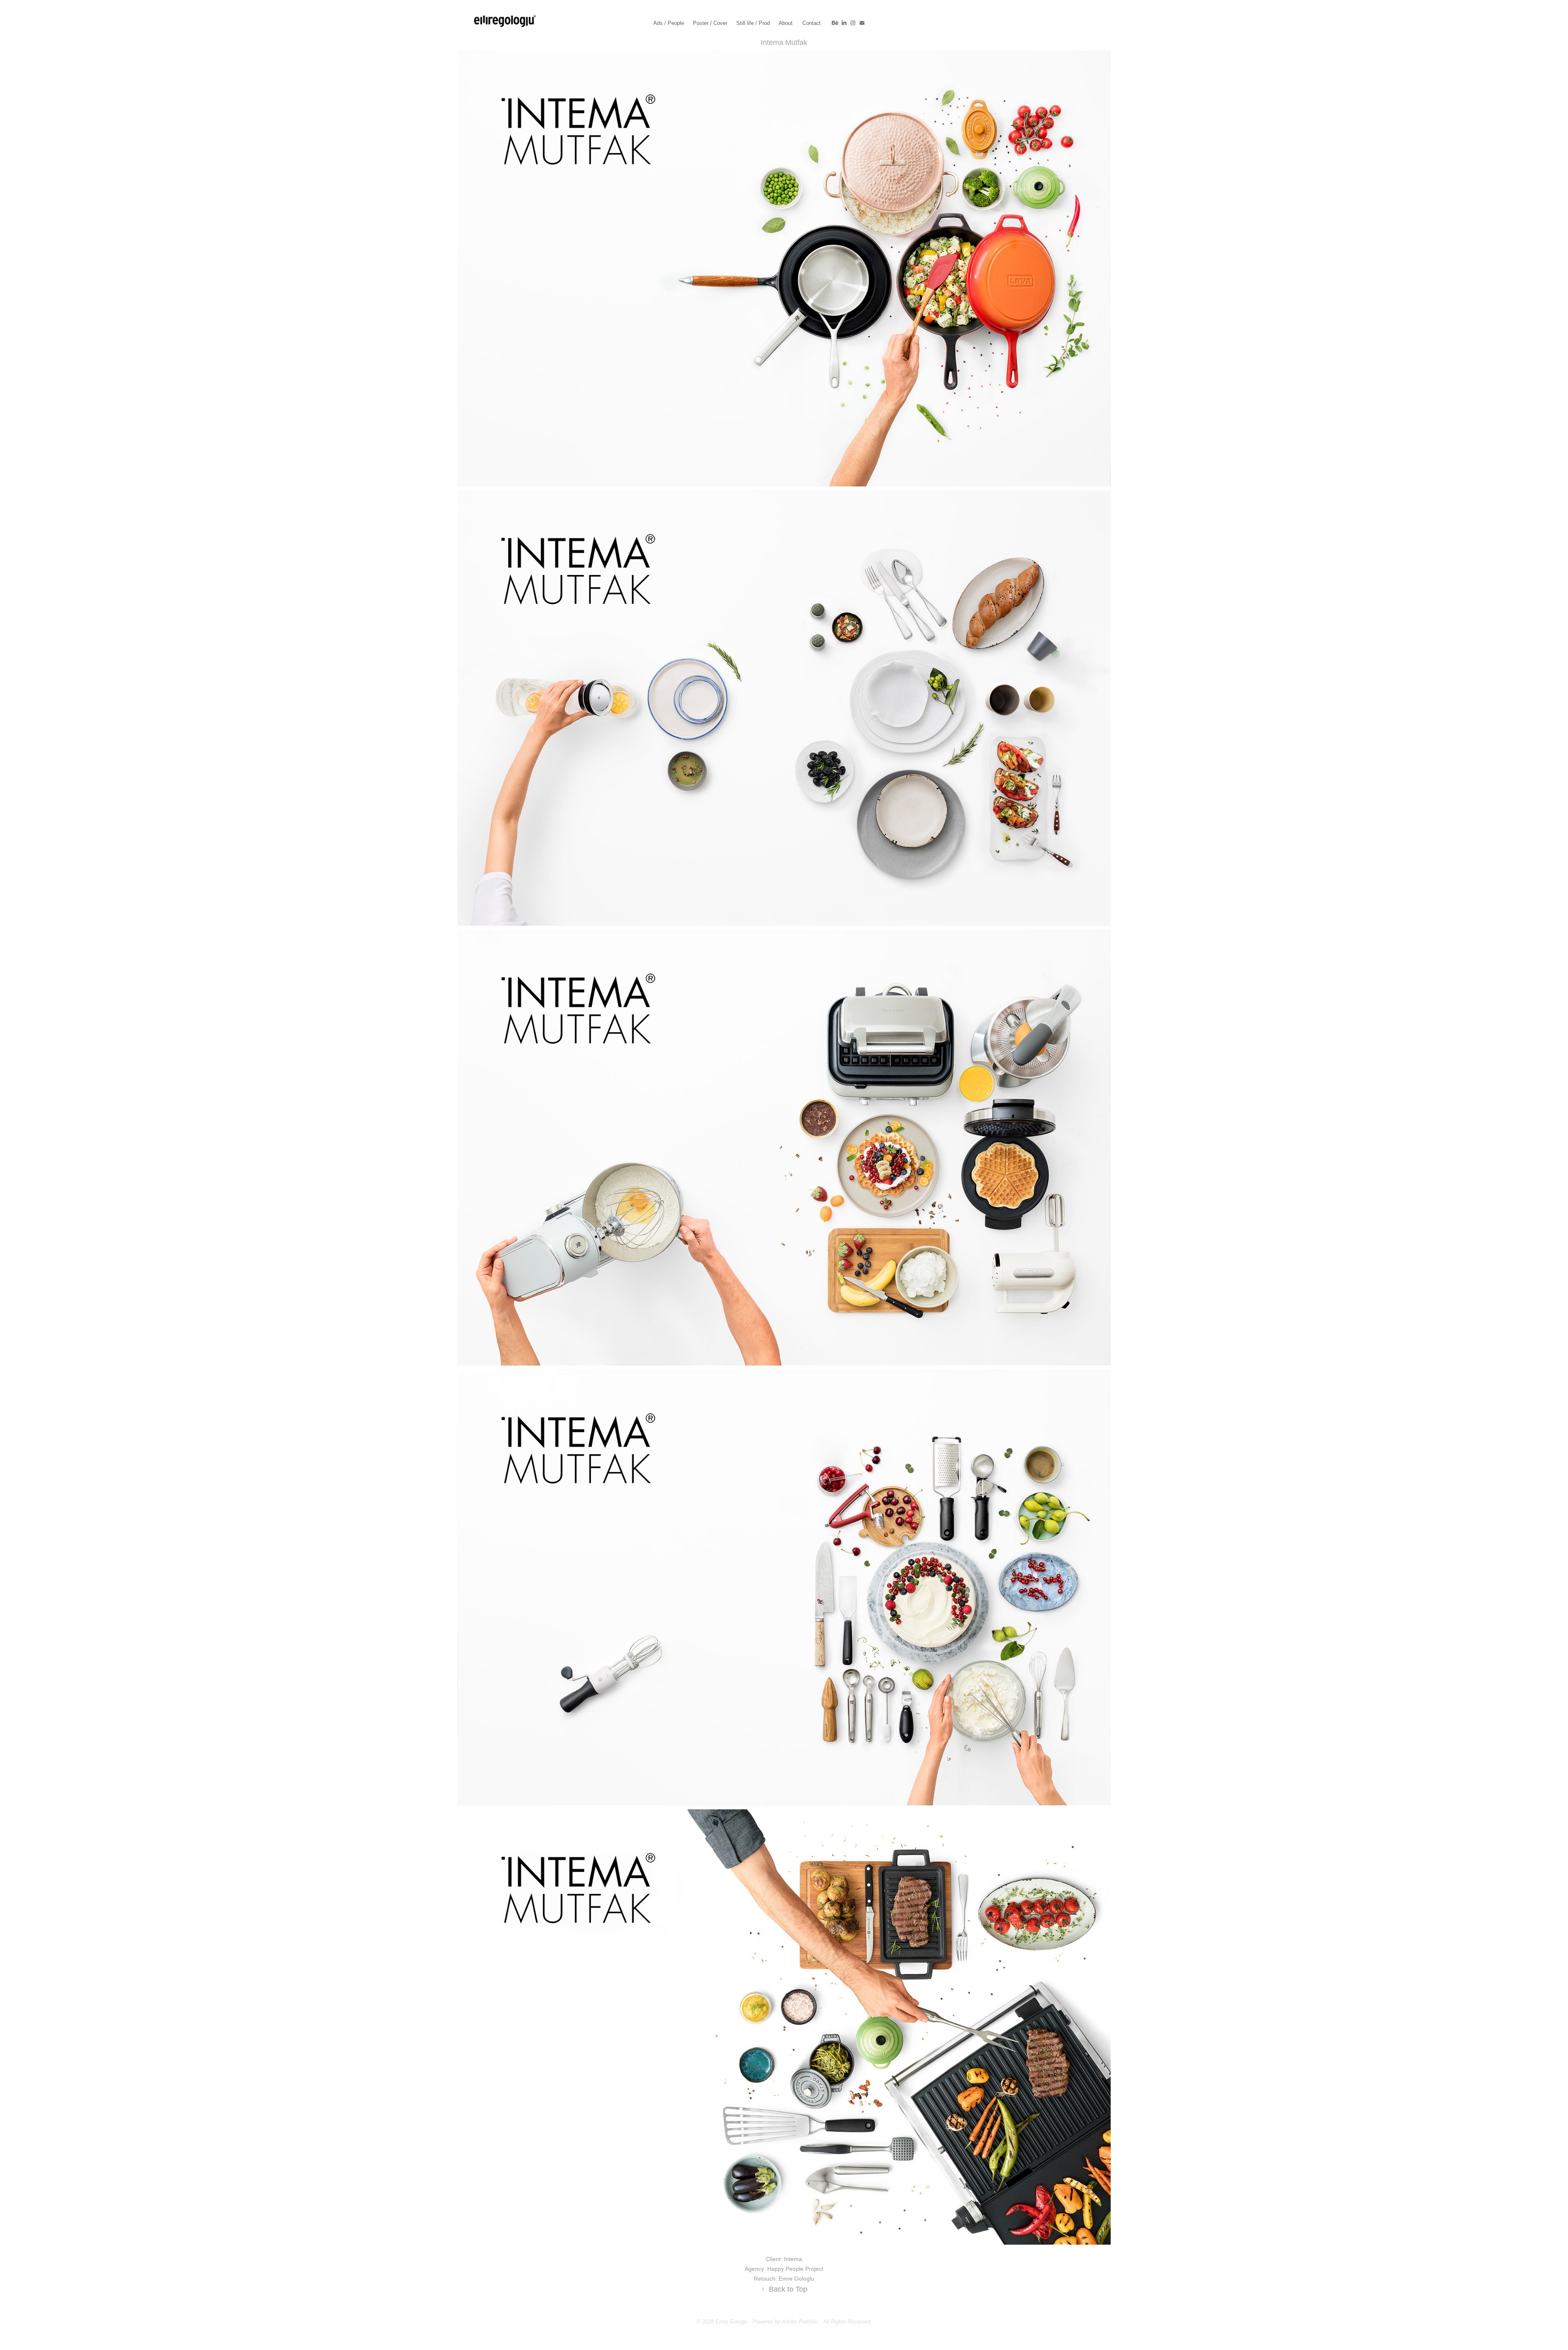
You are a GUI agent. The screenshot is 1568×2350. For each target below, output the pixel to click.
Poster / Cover (710, 23)
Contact (812, 23)
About (786, 23)
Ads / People (669, 23)
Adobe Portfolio (800, 2322)
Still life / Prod (753, 23)
